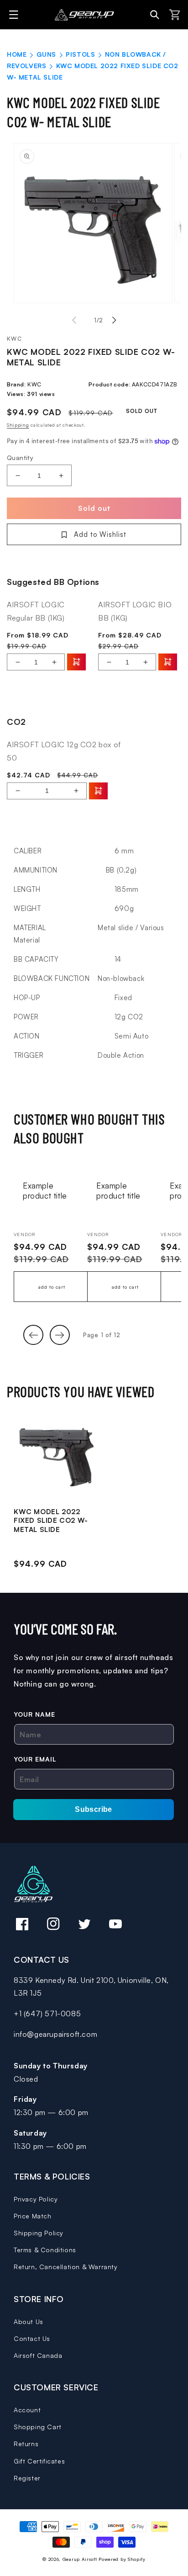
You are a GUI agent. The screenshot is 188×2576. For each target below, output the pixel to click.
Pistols (80, 54)
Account (27, 2410)
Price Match (33, 2216)
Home (17, 54)
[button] (15, 15)
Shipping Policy (39, 2233)
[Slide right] (114, 320)
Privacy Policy (36, 2199)
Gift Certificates (39, 2461)
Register (27, 2478)
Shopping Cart (38, 2427)
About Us (29, 2322)
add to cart (52, 1287)
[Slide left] (74, 320)
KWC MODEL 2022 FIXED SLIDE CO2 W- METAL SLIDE (51, 1521)
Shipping (18, 425)
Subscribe (94, 1809)
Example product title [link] (45, 1191)
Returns (26, 2444)
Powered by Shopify (122, 2559)
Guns (46, 54)
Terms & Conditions (45, 2250)
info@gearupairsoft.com (55, 2034)
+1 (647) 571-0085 (47, 2014)
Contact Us (32, 2338)
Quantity (20, 458)
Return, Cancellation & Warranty (66, 2267)
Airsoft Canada (38, 2355)
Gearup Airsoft (80, 2559)
